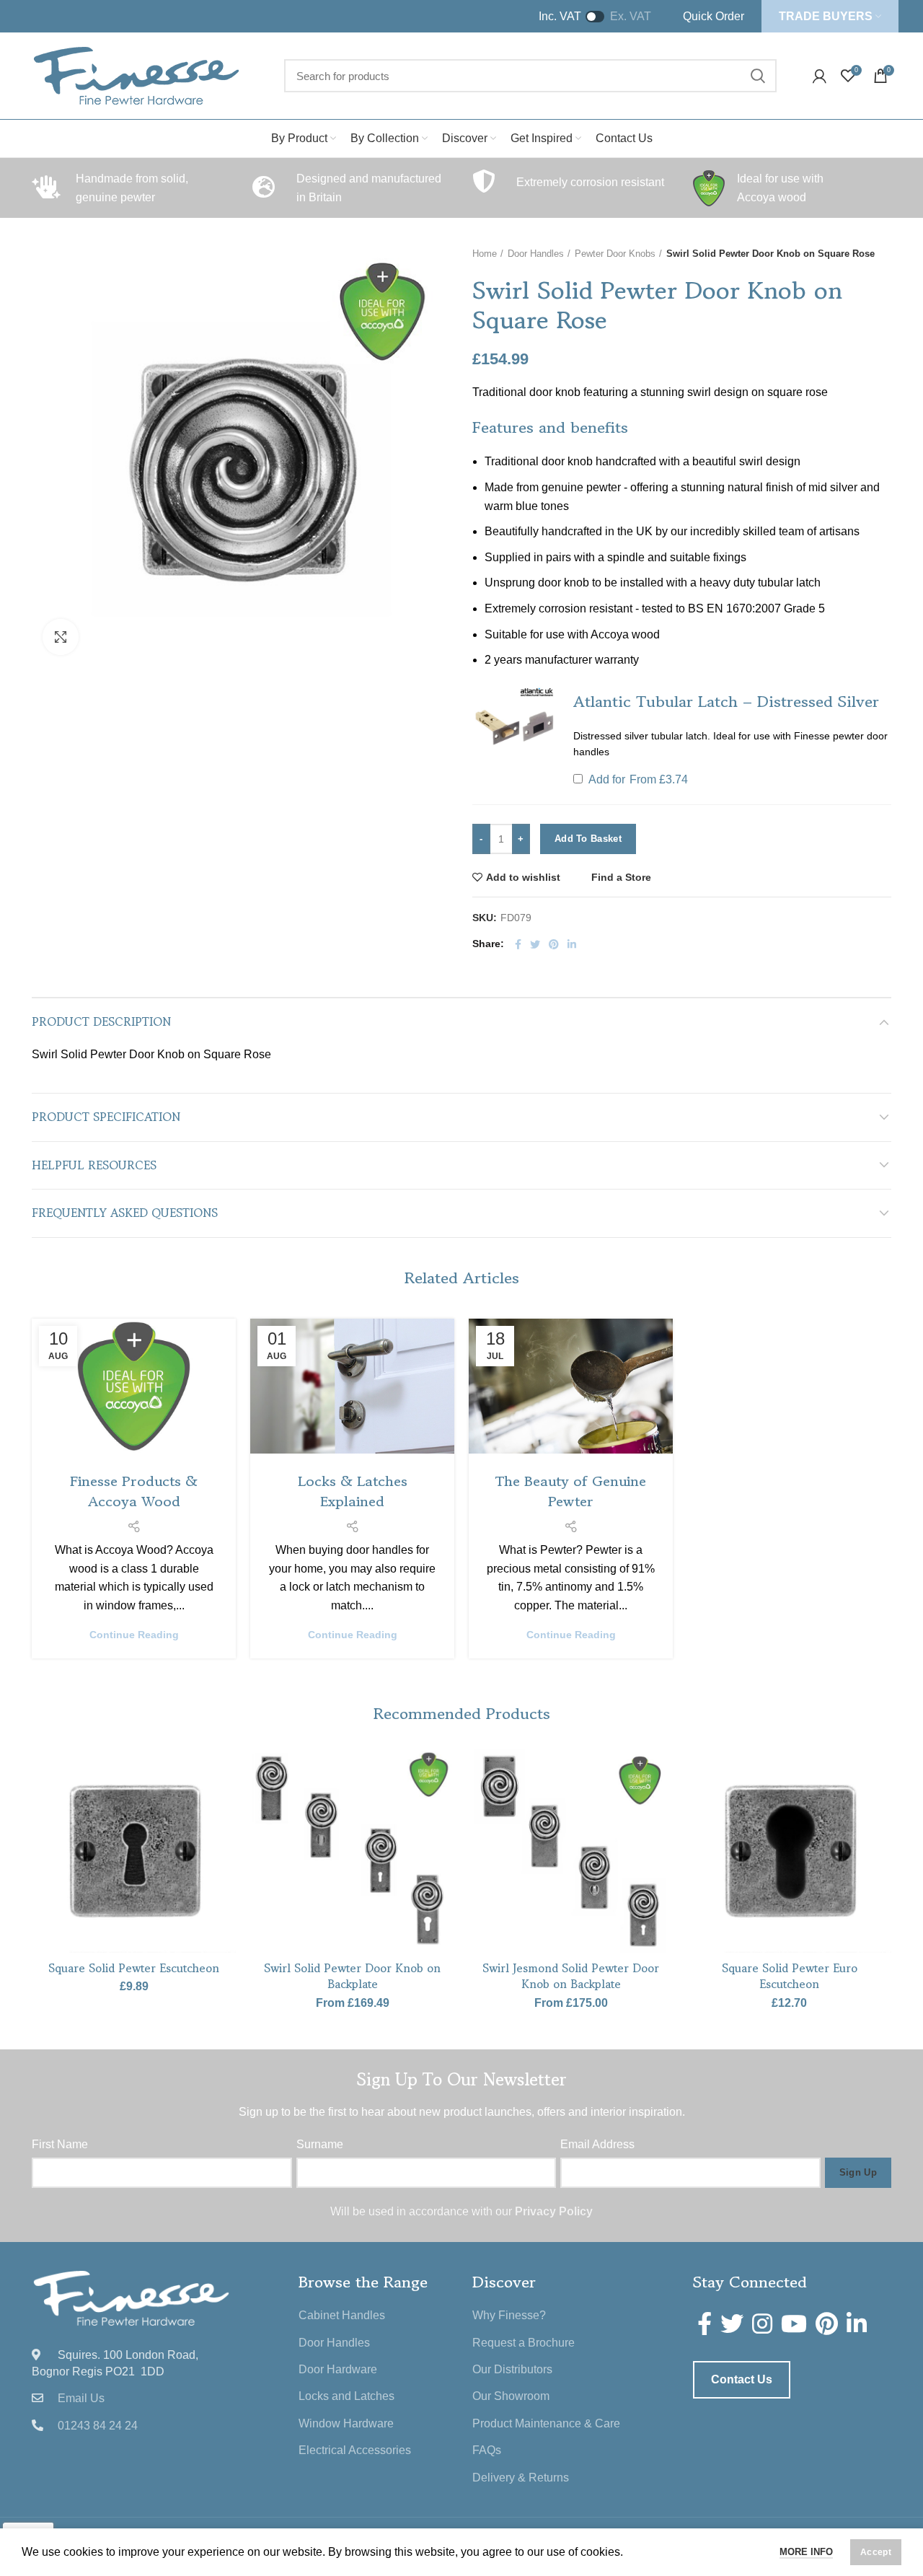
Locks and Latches (346, 2396)
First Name (60, 2144)
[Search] (757, 76)
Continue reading (134, 1635)
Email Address (597, 2144)
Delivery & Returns (521, 2478)
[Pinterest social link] (554, 944)
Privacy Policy (554, 2211)
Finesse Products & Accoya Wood (134, 1491)
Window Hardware (346, 2423)
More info (806, 2552)
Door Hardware (338, 2369)
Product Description (101, 1021)
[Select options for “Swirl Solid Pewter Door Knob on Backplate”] (443, 1804)
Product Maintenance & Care (546, 2423)
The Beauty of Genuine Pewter (571, 1491)
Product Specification (106, 1117)
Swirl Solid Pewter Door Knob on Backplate (352, 1976)
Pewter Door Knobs (615, 254)
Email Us (81, 2398)
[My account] (820, 76)
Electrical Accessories (355, 2450)
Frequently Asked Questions (125, 1213)
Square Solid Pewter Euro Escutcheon (790, 1976)
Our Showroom (511, 2396)
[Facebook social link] (518, 944)
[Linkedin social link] (572, 944)
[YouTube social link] (794, 2324)
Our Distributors (512, 2369)
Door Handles (536, 254)
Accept (876, 2552)
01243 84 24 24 (98, 2426)
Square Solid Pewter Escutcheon (134, 1968)
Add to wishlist (523, 877)
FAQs (487, 2450)
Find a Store (621, 877)
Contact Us (742, 2379)
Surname (320, 2144)
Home (485, 254)
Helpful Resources (94, 1165)
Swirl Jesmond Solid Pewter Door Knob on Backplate (571, 1976)
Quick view (225, 1837)
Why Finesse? (509, 2315)
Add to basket (588, 839)
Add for (637, 780)
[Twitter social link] (535, 944)
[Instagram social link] (762, 2324)
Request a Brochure (524, 2343)
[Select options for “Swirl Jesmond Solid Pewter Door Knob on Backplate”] (662, 1804)
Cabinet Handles (342, 2315)
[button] (514, 726)
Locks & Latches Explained (353, 1491)
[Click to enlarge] (61, 637)
